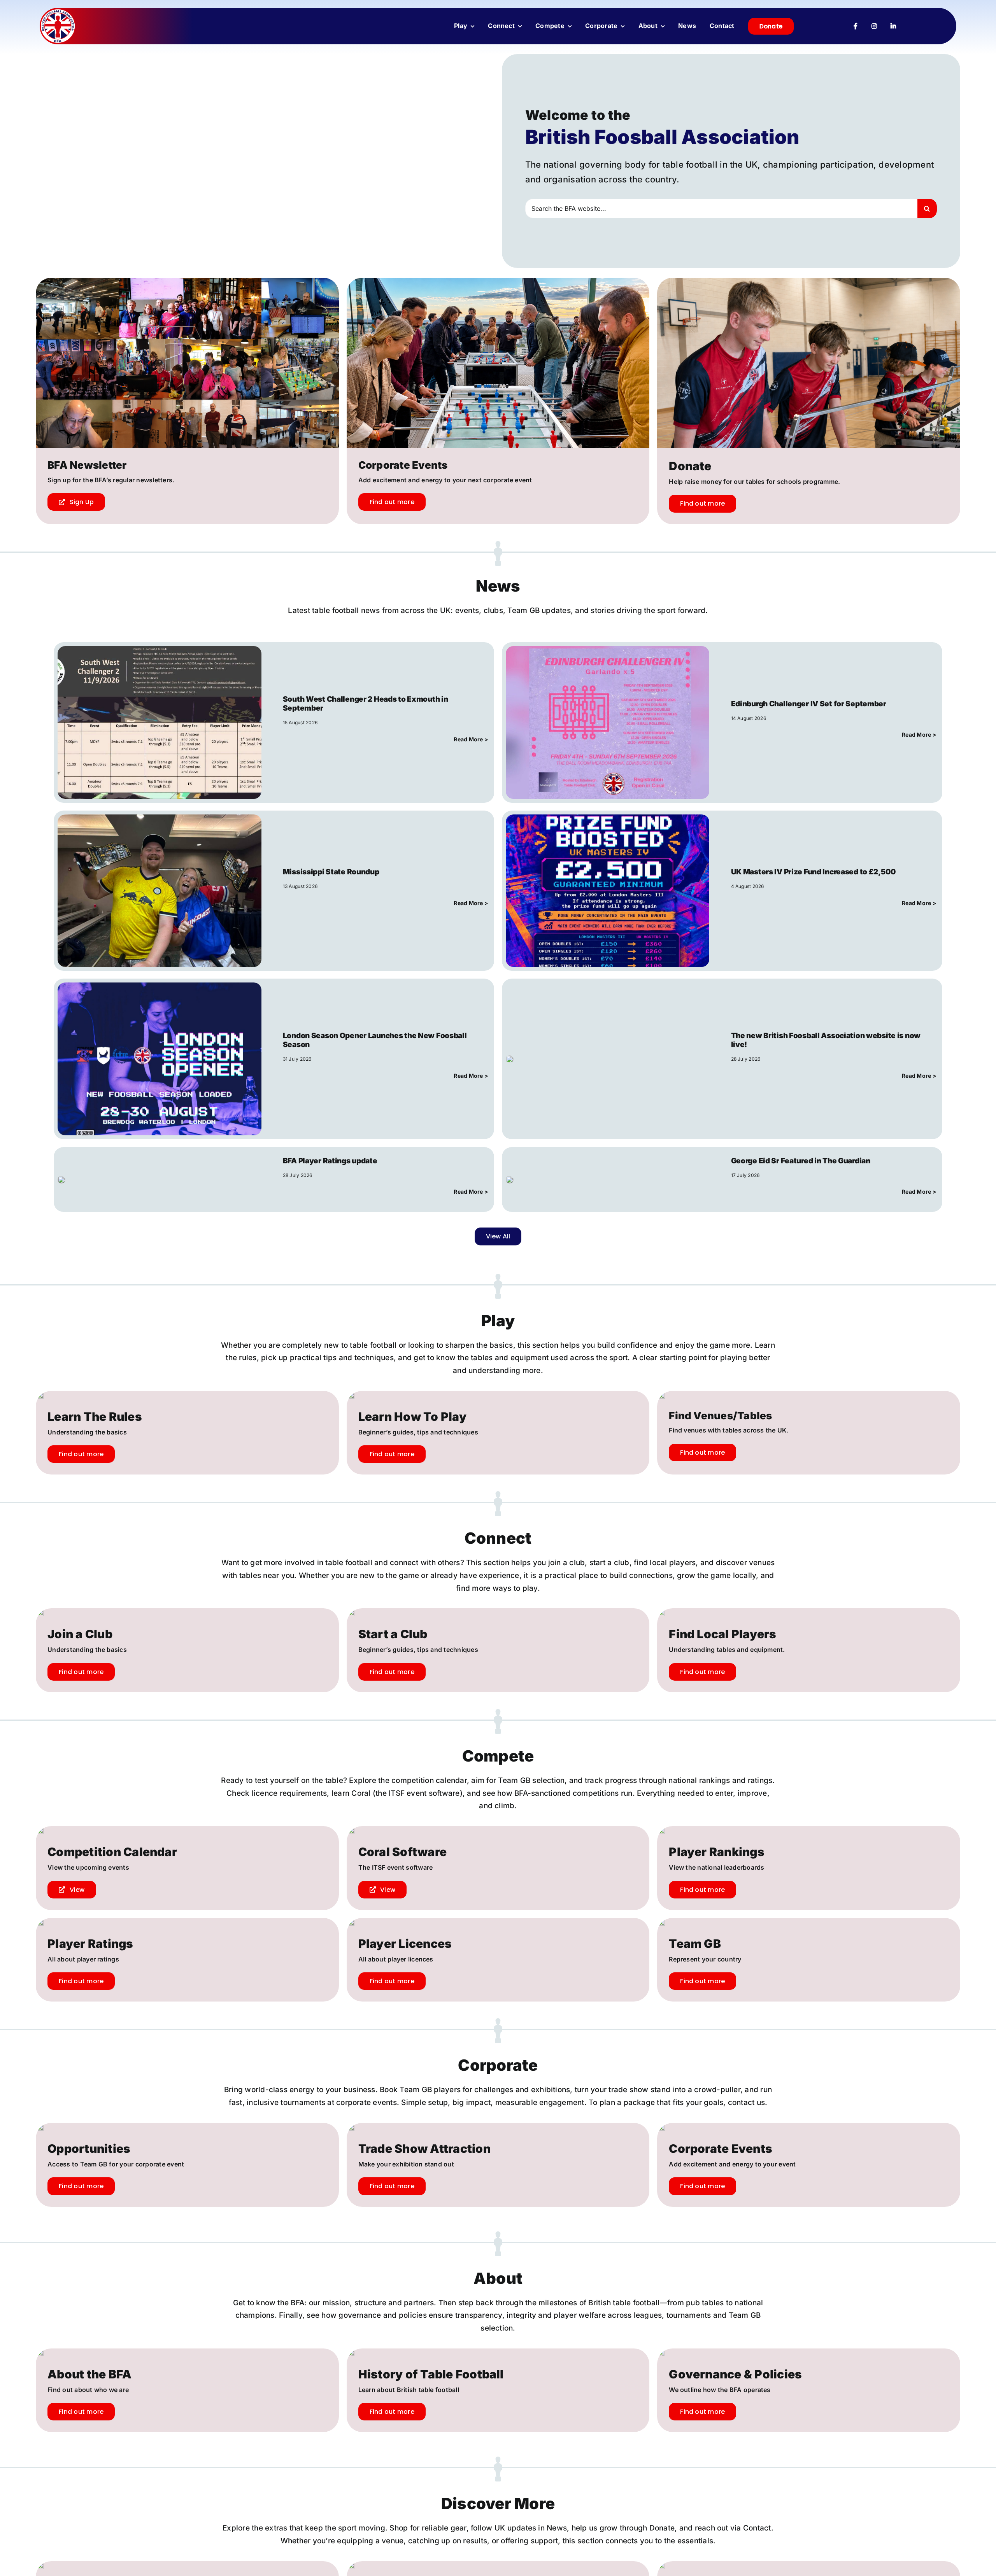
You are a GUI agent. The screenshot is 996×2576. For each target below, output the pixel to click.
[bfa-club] (58, 12)
